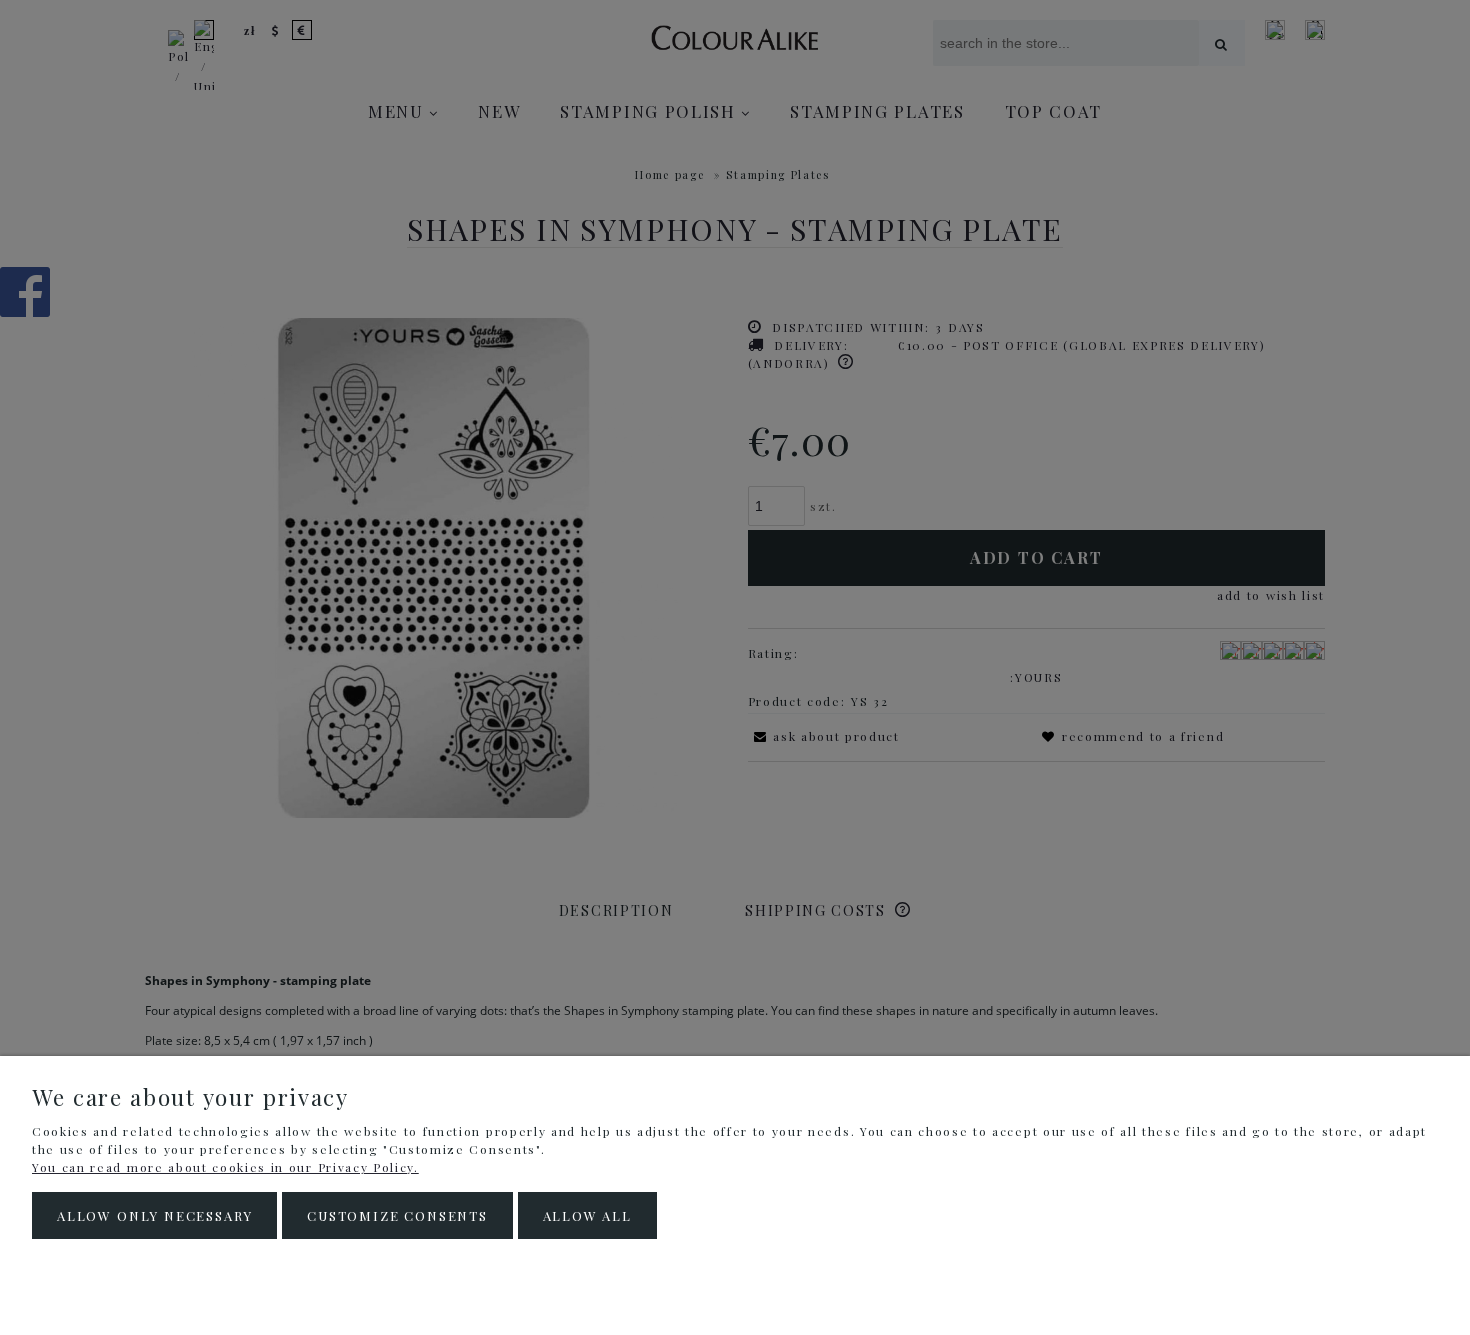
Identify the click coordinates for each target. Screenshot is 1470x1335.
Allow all (587, 1215)
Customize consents (397, 1215)
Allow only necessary (154, 1215)
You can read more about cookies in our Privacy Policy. (225, 1167)
